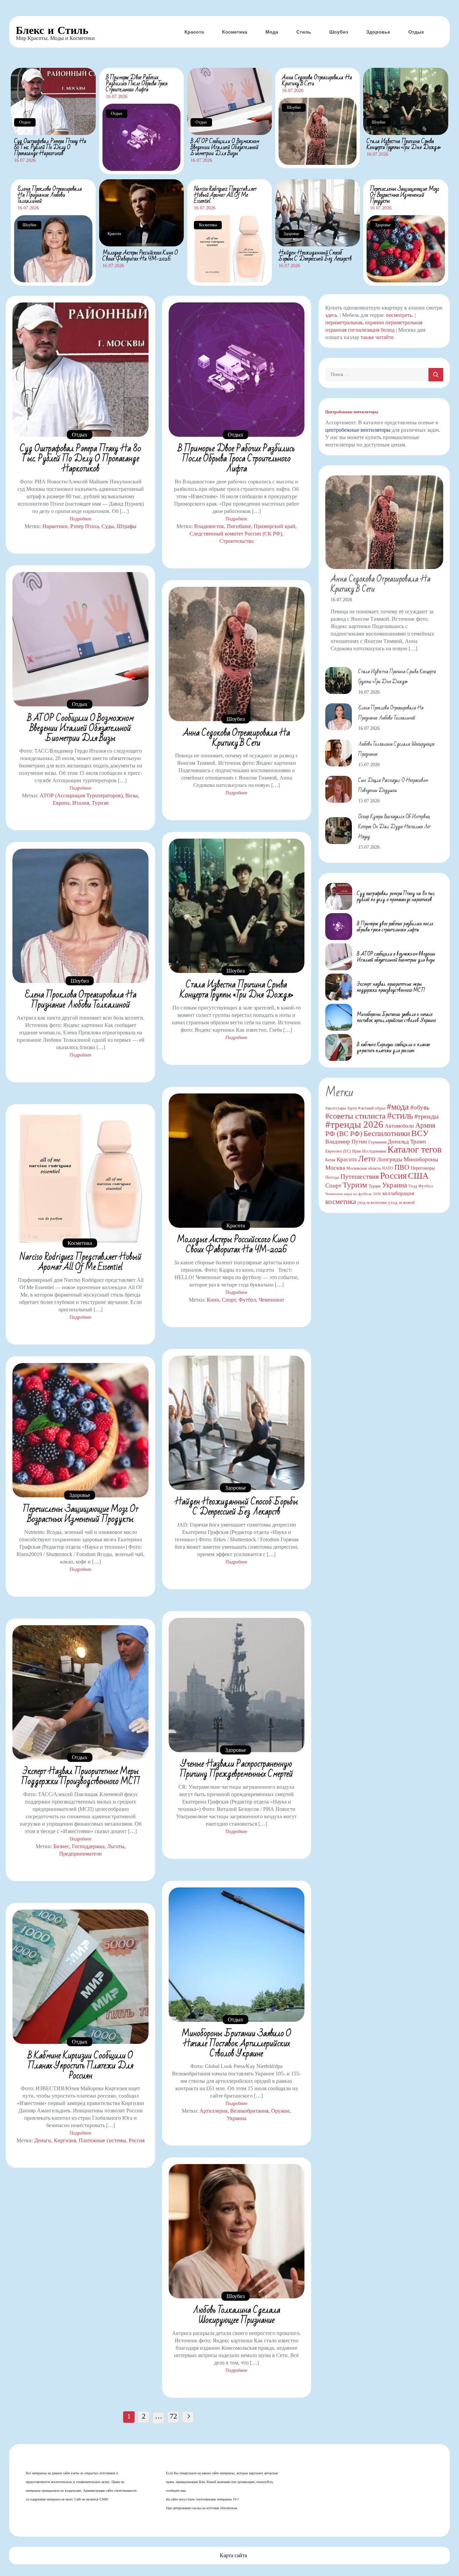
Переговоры (423, 1168)
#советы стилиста (356, 1116)
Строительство (237, 541)
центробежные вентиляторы (358, 430)
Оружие (280, 2111)
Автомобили (399, 1126)
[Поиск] (436, 375)
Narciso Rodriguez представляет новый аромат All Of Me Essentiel (225, 195)
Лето (367, 1158)
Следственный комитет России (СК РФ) (236, 534)
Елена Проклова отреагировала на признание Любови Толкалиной (50, 195)
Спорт (229, 1300)
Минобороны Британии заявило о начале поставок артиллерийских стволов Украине (237, 2044)
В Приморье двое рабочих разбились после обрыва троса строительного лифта (137, 83)
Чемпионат (272, 1300)
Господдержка (88, 1846)
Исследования (374, 1151)
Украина (237, 2118)
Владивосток (209, 526)
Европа (61, 803)
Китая (330, 1160)
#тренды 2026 (354, 1124)
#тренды (426, 1116)
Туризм (100, 803)
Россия (137, 2140)
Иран (357, 1151)
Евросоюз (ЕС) (338, 1151)
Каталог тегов (414, 1149)
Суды (108, 526)
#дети (352, 1108)
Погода (332, 1177)
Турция (375, 1186)
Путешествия (360, 1176)
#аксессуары (336, 1108)
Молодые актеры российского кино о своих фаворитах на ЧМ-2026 (140, 256)
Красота (194, 32)
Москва (335, 1168)
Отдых (416, 32)
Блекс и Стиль (52, 30)
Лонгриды (390, 1159)
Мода (272, 32)
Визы (132, 795)
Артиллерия (214, 2111)
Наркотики (55, 526)
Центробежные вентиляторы (352, 412)
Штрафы (127, 526)
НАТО (388, 1168)
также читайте (377, 337)
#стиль (400, 1116)
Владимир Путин (346, 1142)
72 (173, 2416)
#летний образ (372, 1108)
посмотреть (399, 315)
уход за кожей (401, 1202)
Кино (213, 1300)
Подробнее (80, 519)
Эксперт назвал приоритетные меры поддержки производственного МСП (80, 1776)
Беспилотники (387, 1133)
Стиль (304, 32)
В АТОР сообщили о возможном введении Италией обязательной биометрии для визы (225, 147)
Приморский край (275, 526)
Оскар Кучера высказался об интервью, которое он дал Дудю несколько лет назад (394, 827)
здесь (331, 315)
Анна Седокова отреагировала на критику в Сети (317, 80)
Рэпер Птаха (85, 526)
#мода (398, 1107)
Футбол (247, 1300)
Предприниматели (80, 1854)
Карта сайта (233, 2555)
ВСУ (420, 1133)
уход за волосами (372, 1203)
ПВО (402, 1167)
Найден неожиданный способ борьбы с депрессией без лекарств (315, 256)
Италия (81, 803)
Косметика (235, 32)
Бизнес (61, 1846)
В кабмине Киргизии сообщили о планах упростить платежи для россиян (81, 2066)
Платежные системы (102, 2140)
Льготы (116, 1846)
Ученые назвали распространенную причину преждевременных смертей (236, 1769)
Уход (413, 1186)
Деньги (43, 2140)
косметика (341, 1202)
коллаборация (398, 1193)
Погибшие (239, 526)
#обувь (420, 1107)
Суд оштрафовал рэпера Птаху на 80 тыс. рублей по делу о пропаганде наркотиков (50, 147)
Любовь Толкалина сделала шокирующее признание (236, 2315)
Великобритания (249, 2111)
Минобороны (421, 1159)
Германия (377, 1142)
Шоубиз (339, 32)
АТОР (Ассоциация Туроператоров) (81, 795)
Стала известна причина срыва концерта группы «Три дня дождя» (404, 144)
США (418, 1176)
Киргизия (65, 2140)
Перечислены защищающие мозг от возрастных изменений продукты (405, 195)
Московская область (364, 1168)
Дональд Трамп (407, 1142)
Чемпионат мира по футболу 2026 (353, 1194)
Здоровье (378, 32)
